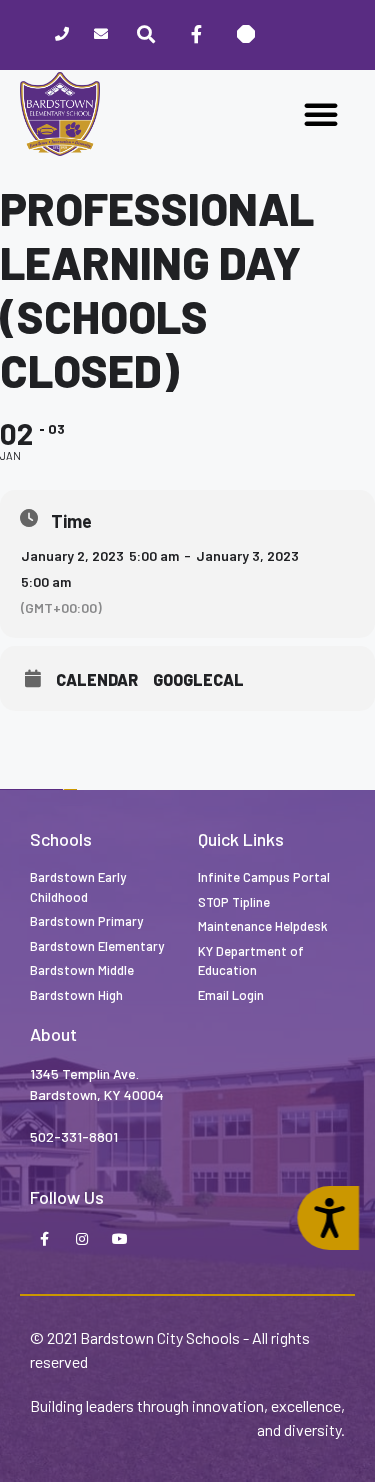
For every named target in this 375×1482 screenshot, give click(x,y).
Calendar (97, 680)
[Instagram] (82, 1240)
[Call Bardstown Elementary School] (61, 35)
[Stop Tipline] (246, 35)
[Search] (146, 35)
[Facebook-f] (44, 1240)
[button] (321, 114)
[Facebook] (196, 35)
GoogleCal (198, 680)
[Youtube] (120, 1240)
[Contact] (100, 35)
